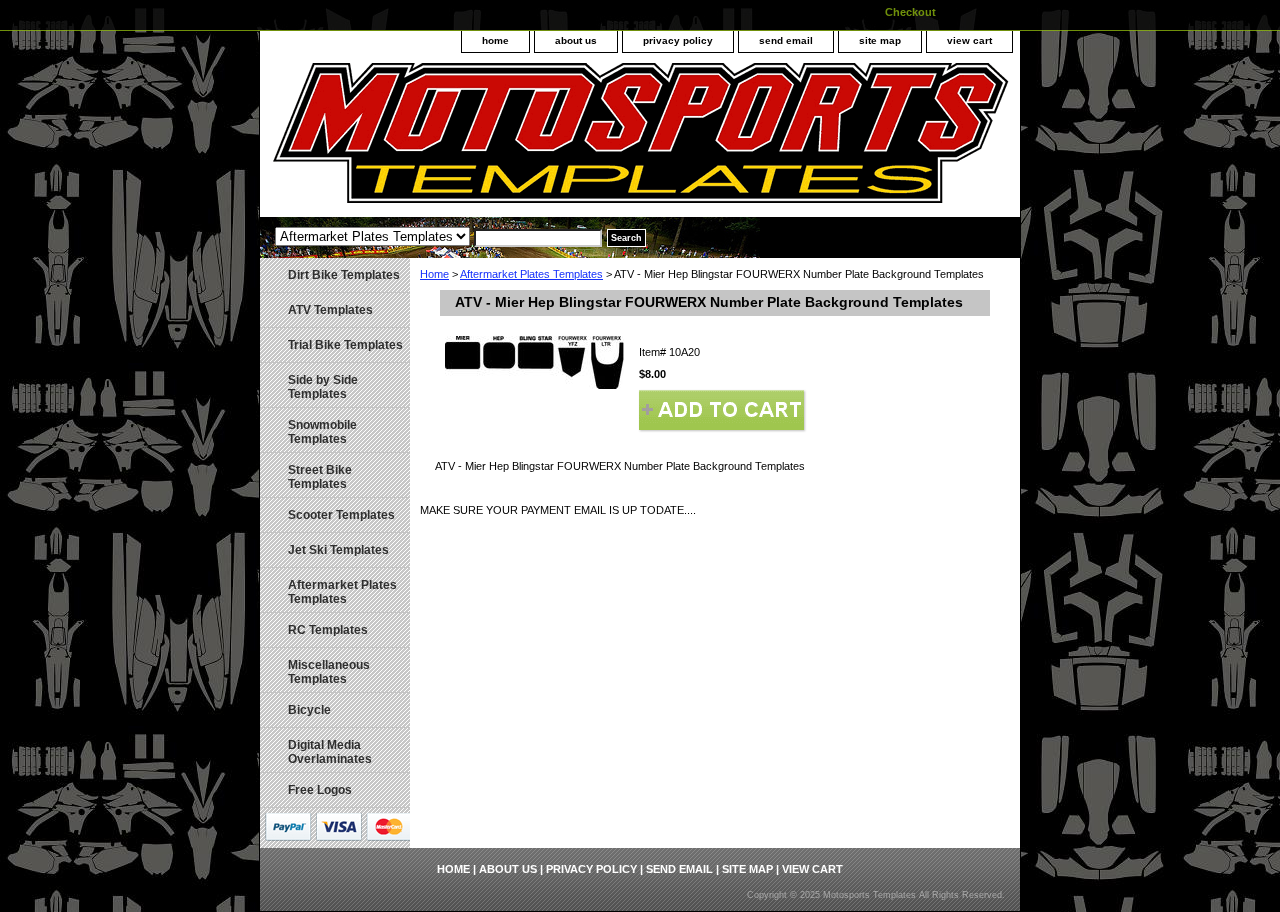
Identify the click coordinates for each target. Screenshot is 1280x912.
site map (880, 40)
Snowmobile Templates (322, 432)
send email (786, 40)
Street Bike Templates (320, 477)
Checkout (910, 12)
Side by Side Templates (323, 387)
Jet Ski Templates (338, 550)
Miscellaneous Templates (329, 672)
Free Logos (320, 790)
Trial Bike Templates (345, 345)
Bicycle (309, 710)
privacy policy (678, 40)
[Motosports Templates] (510, 140)
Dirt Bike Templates (344, 275)
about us (576, 40)
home (495, 40)
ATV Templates (330, 310)
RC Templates (328, 630)
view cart (969, 40)
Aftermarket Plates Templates (531, 274)
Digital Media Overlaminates (330, 752)
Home (434, 274)
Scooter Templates (341, 515)
